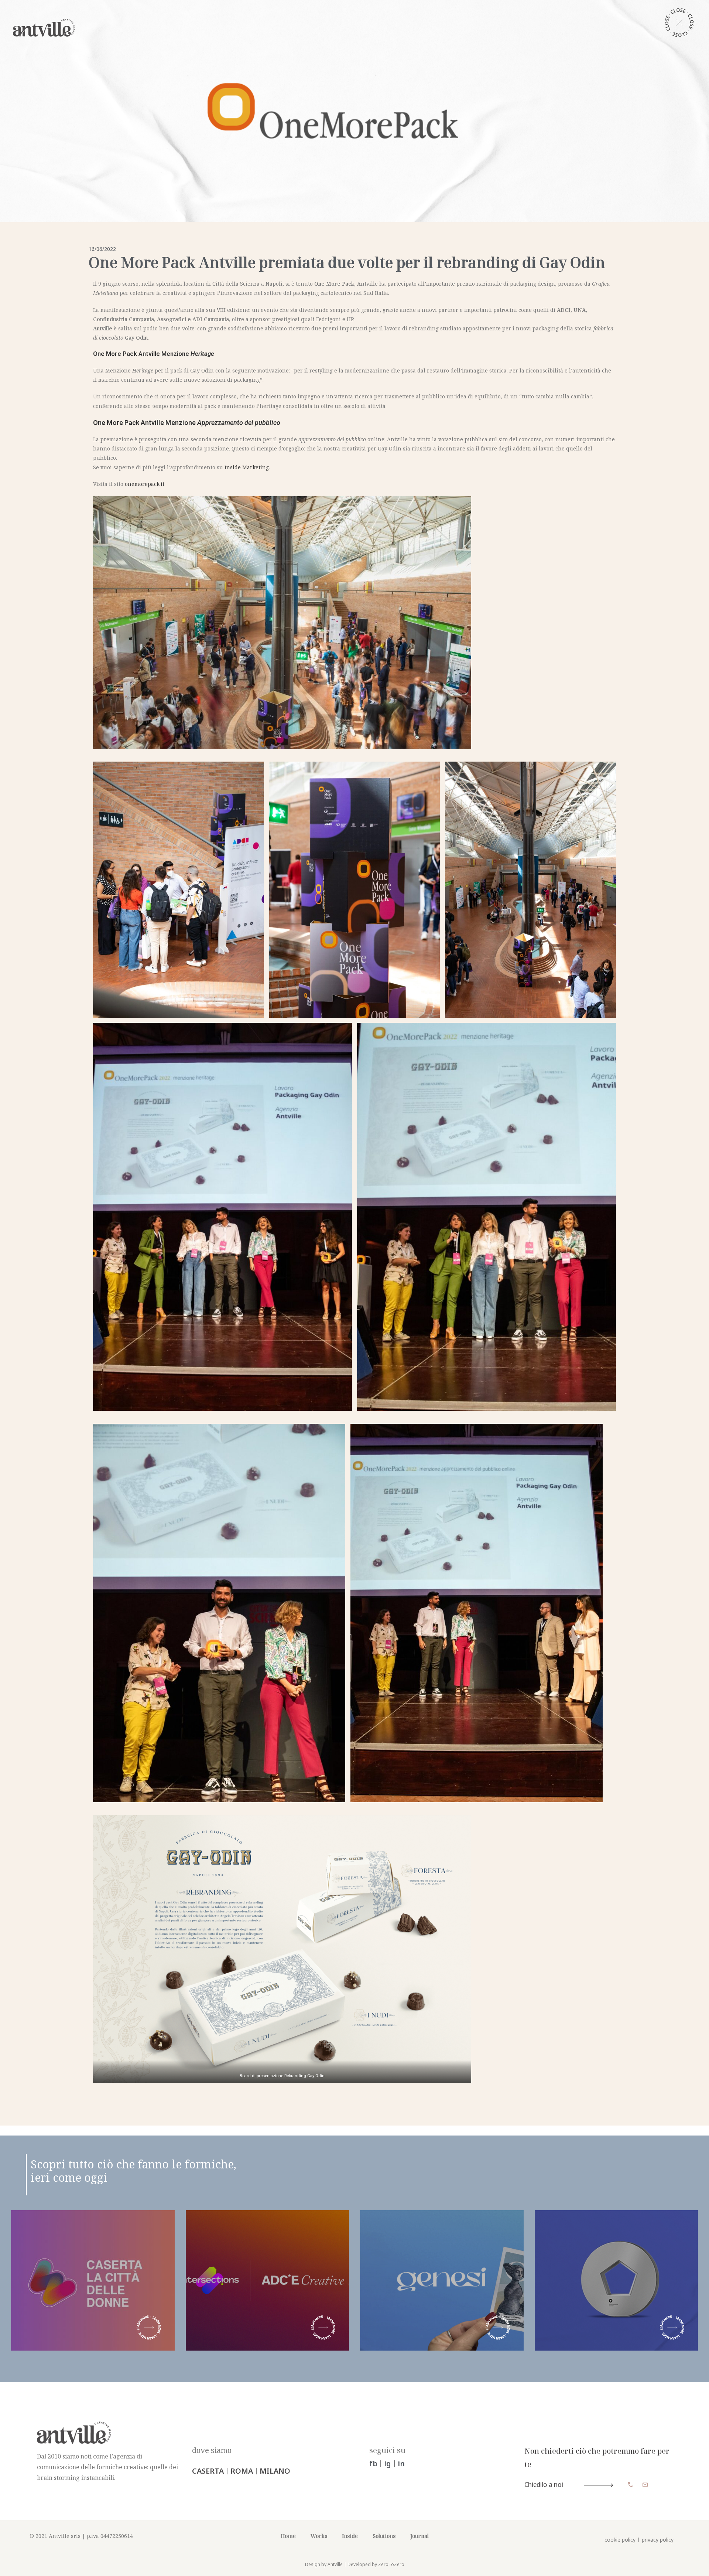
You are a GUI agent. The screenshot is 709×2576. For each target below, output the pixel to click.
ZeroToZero (391, 2564)
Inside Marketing (247, 467)
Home (288, 2536)
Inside (350, 2536)
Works (319, 2536)
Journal (419, 2536)
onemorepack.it (145, 484)
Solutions (384, 2536)
